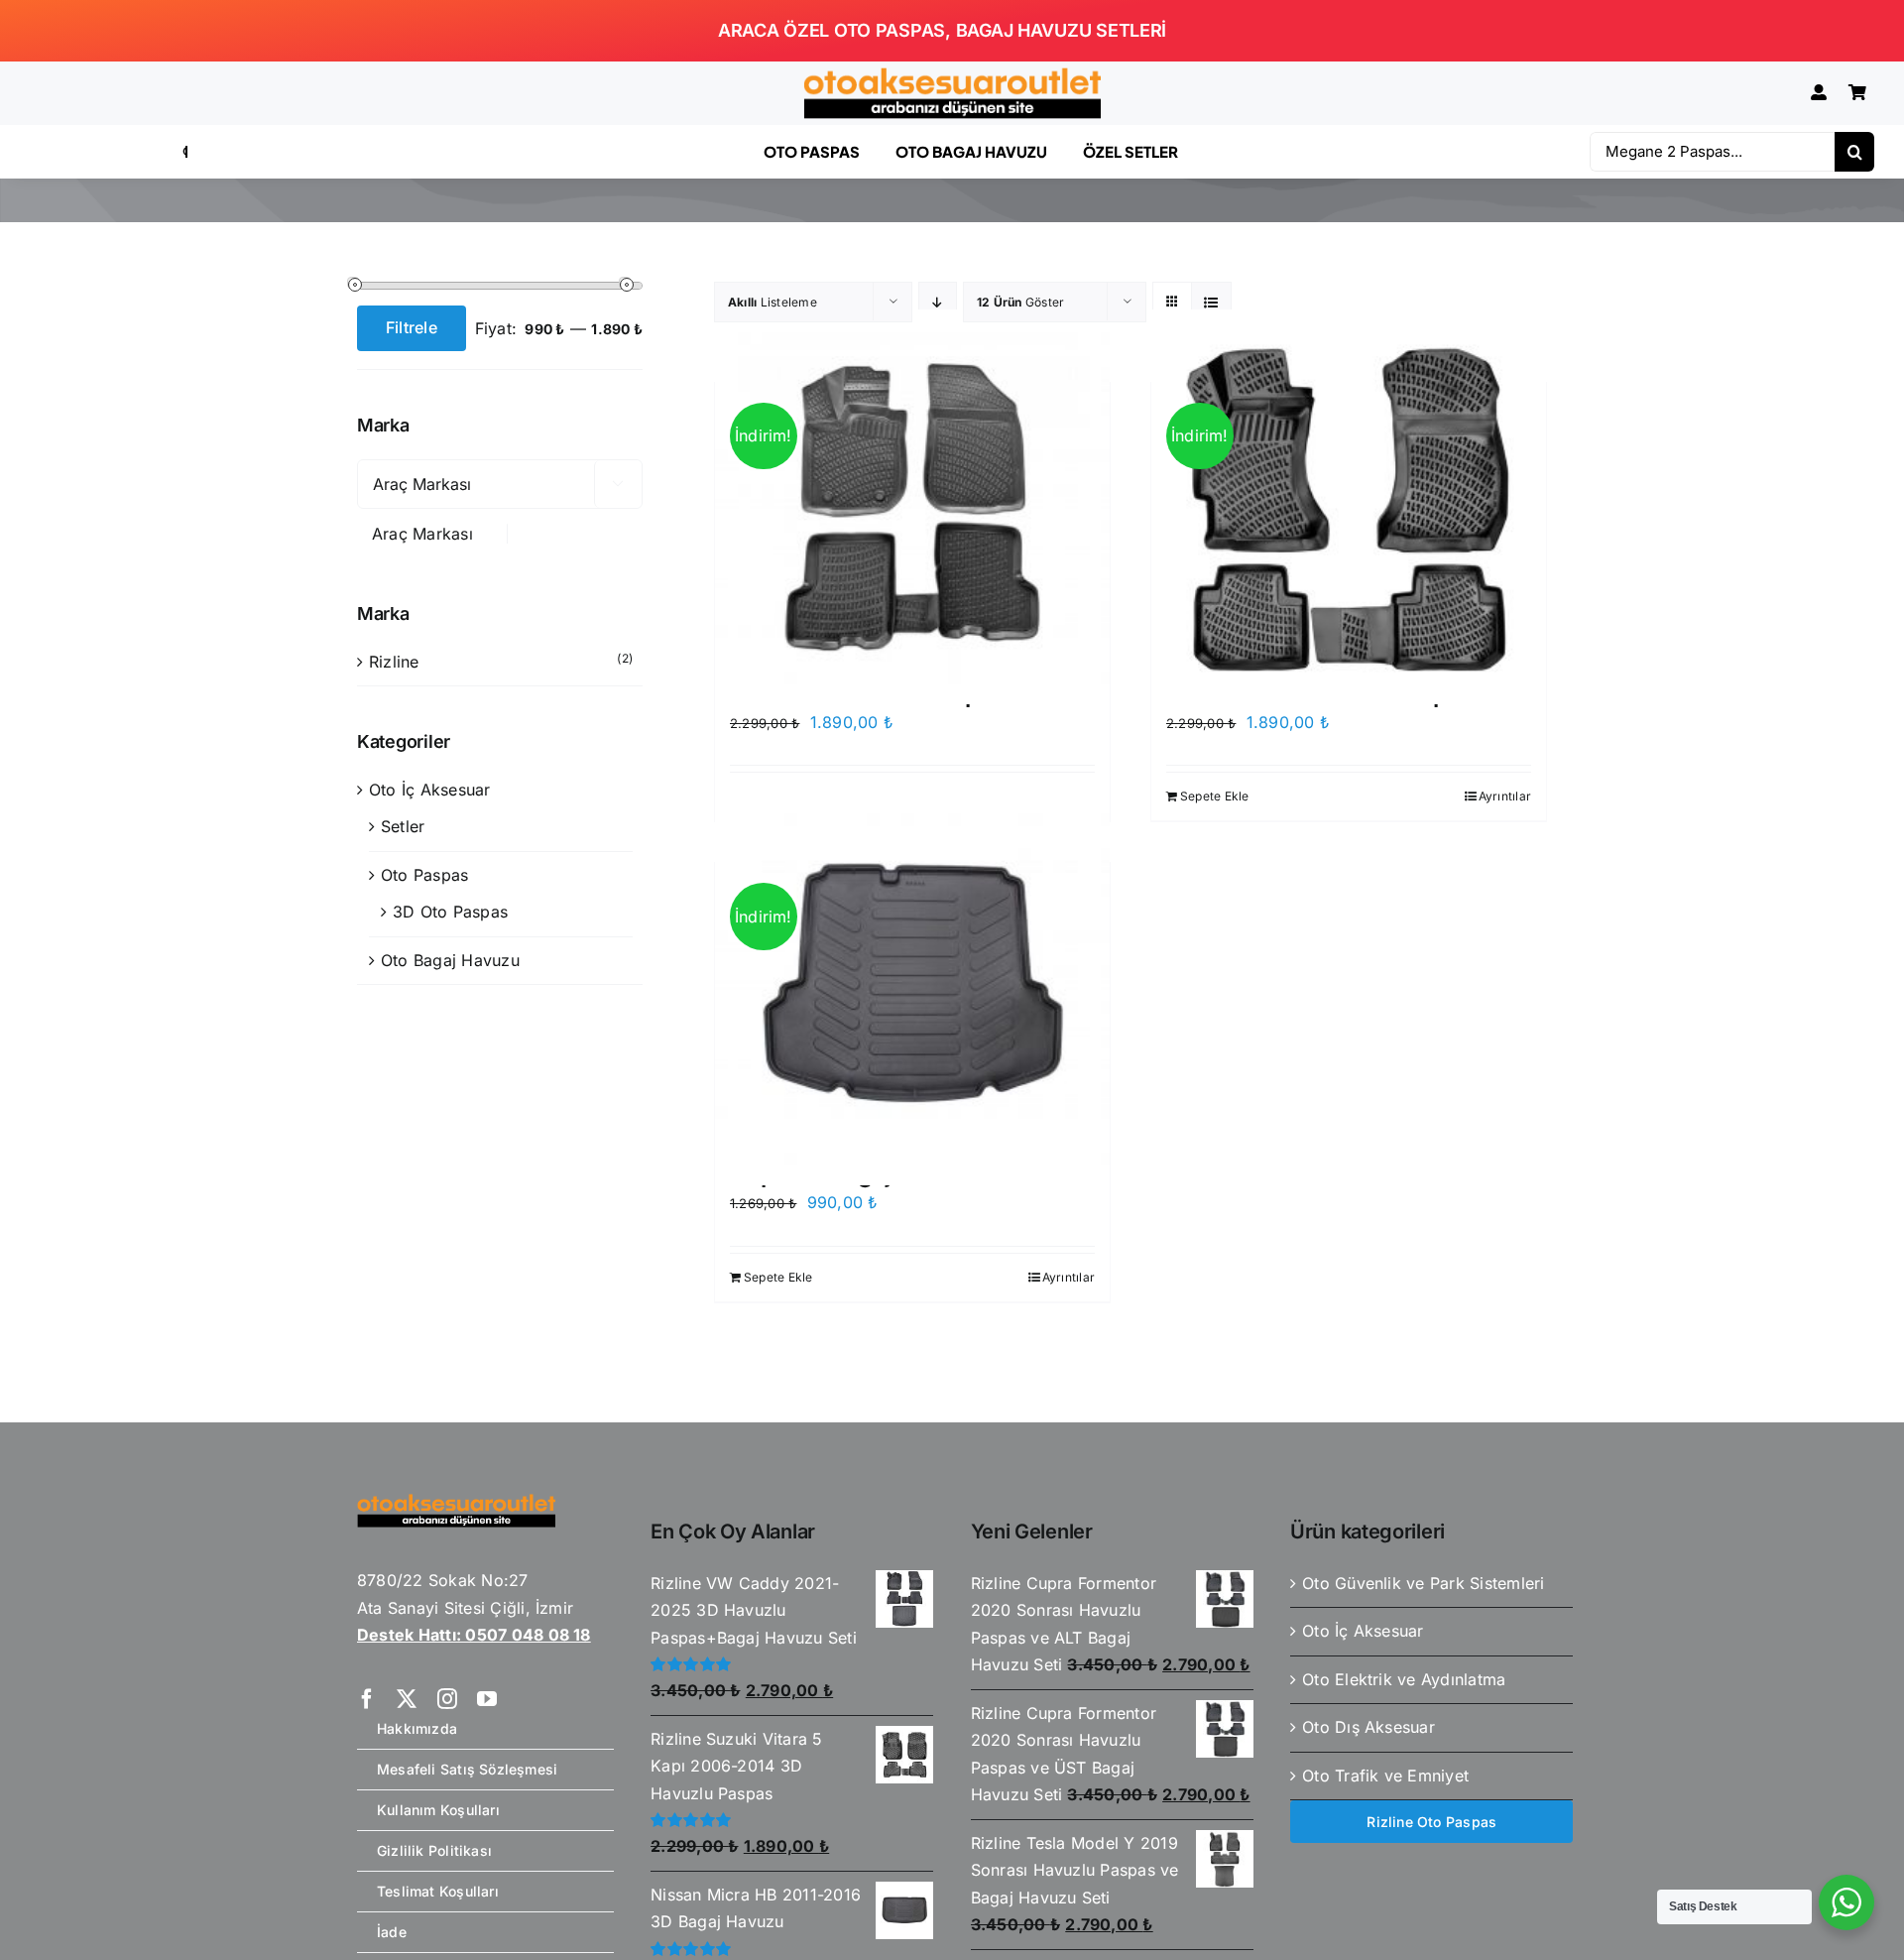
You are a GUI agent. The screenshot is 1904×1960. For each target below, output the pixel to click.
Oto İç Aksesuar (430, 790)
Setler (403, 826)
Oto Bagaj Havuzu (450, 960)
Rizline (394, 662)
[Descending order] (938, 302)
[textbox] (432, 534)
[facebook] (367, 1699)
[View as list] (1211, 302)
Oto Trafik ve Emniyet (1385, 1776)
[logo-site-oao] (952, 75)
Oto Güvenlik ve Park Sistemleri (1423, 1583)
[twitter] (407, 1699)
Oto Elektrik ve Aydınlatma (1404, 1679)
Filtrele (412, 327)
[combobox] (432, 534)
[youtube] (487, 1699)
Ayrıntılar (1505, 796)
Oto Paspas (424, 875)
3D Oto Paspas (450, 912)
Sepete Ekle (1215, 796)
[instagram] (447, 1699)
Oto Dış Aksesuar (1368, 1727)
